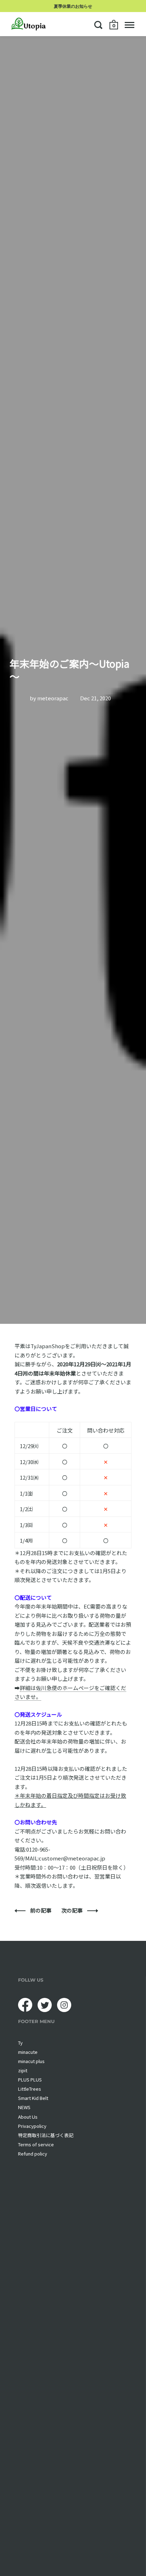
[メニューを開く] (130, 25)
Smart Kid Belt (33, 2098)
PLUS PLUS (30, 2080)
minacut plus (31, 2061)
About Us (28, 2117)
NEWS (24, 2107)
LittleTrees (30, 2089)
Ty (20, 2043)
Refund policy (33, 2154)
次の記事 (72, 1910)
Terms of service (36, 2144)
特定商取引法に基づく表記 (46, 2135)
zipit (23, 2070)
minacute (28, 2052)
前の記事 (41, 1910)
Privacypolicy (32, 2126)
